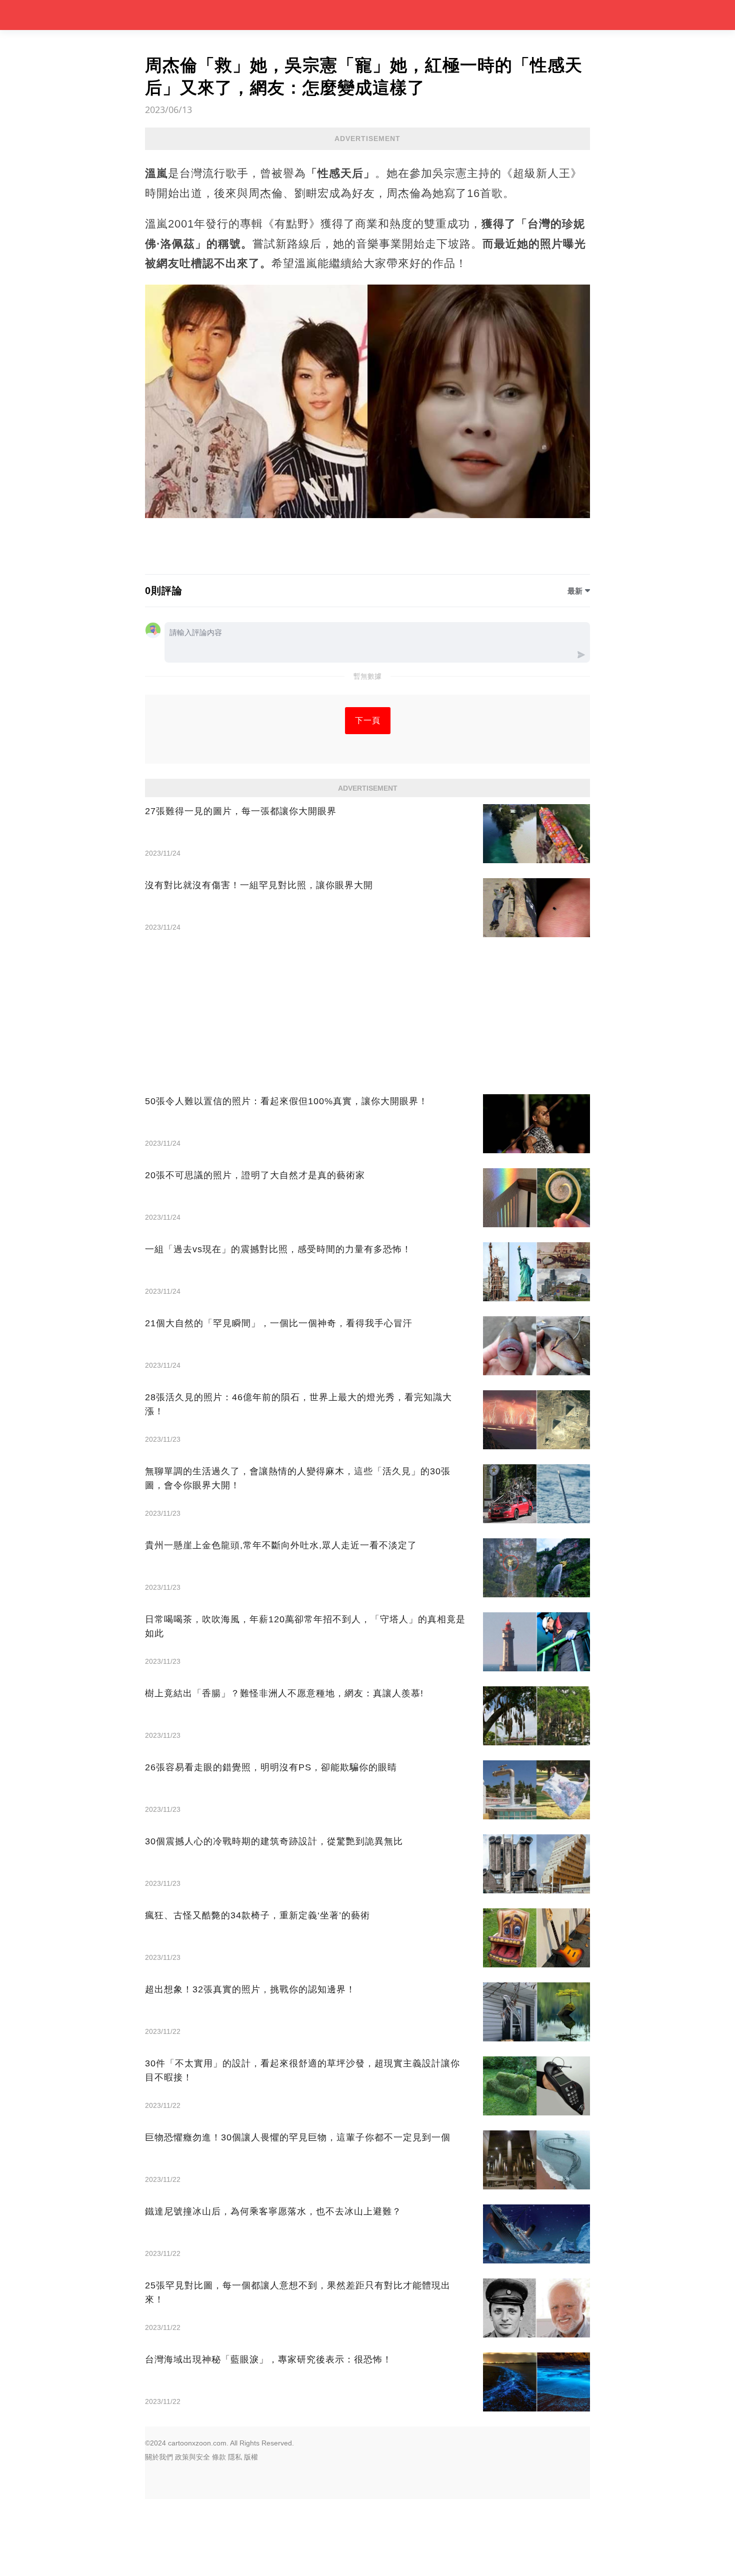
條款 (219, 2457)
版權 (251, 2457)
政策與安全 (192, 2457)
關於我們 (159, 2457)
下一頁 (368, 720)
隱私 (235, 2457)
